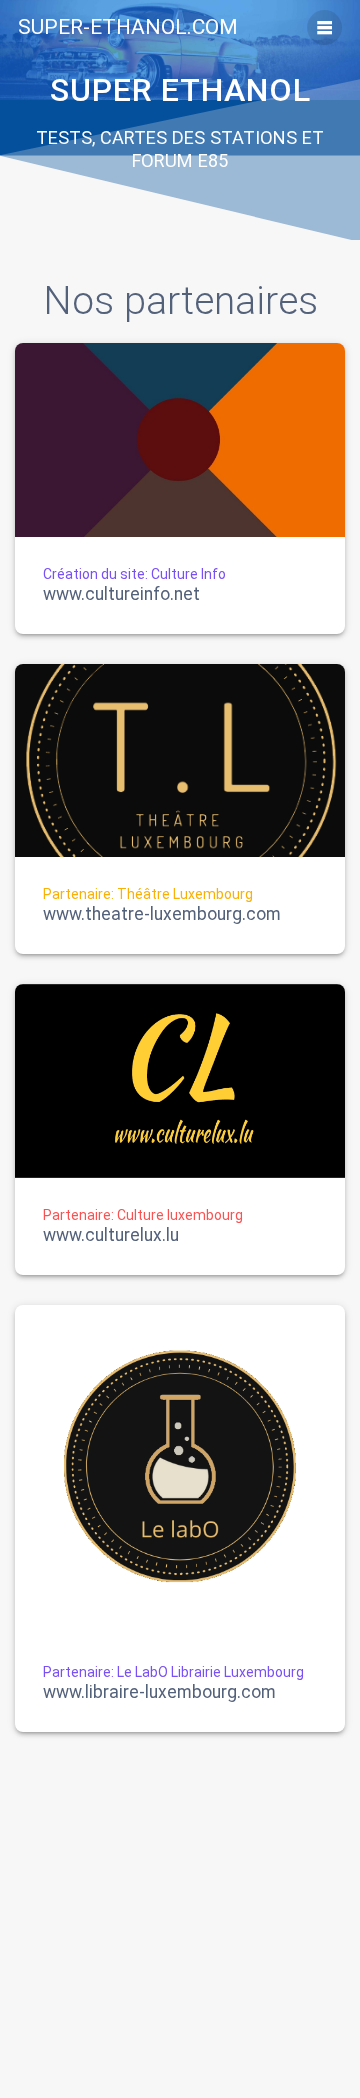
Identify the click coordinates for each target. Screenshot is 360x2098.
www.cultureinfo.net (121, 595)
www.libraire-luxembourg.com (159, 1693)
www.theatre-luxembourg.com (162, 915)
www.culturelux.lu (111, 1236)
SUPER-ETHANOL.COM (128, 27)
